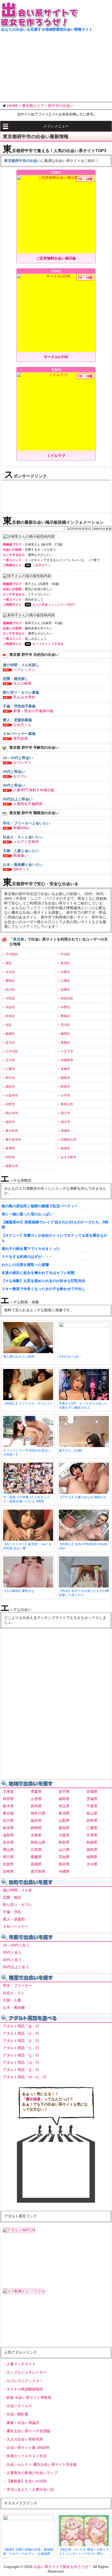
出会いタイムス (19, 2406)
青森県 (36, 1791)
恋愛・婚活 (12, 1897)
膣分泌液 (33, 2099)
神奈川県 (38, 1813)
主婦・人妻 (12, 2000)
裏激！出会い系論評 (23, 2423)
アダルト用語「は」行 (21, 2062)
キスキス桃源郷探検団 (25, 2389)
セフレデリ (22, 762)
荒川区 (65, 1025)
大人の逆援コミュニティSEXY (54, 605)
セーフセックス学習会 (48, 644)
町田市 (65, 1087)
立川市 (10, 1060)
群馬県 (36, 1806)
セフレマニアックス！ (25, 2381)
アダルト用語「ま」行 (21, 2070)
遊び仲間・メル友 (17, 1890)
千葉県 (92, 1806)
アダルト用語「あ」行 (21, 2026)
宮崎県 (8, 1871)
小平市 (65, 1095)
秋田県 (8, 1799)
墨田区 (10, 981)
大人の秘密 (22, 683)
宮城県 (92, 1791)
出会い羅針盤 (17, 2414)
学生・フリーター (17, 1986)
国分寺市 (12, 1113)
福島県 (64, 1799)
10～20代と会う (16, 1945)
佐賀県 (8, 1864)
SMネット (21, 869)
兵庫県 (92, 1835)
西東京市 (12, 1166)
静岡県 (36, 1828)
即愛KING (21, 828)
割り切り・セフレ (17, 1905)
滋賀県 (8, 1835)
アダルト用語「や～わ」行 (25, 2077)
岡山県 (8, 1850)
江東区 (65, 981)
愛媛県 (36, 1857)
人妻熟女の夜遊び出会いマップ (32, 2473)
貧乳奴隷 (21, 738)
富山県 (92, 1813)
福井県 (36, 1821)
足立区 (10, 1042)
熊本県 (64, 1864)
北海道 (8, 1791)
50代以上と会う (16, 1967)
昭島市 (65, 1078)
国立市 (65, 1113)
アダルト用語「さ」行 (21, 2041)
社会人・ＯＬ (14, 1993)
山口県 (64, 1850)
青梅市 (65, 1069)
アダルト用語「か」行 (21, 2033)
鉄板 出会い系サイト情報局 (29, 2397)
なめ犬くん (22, 725)
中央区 (65, 954)
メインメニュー (56, 126)
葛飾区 (65, 1042)
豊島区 (65, 1016)
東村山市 (67, 1104)
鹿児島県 (38, 1871)
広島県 (36, 1850)
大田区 (10, 998)
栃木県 (8, 1806)
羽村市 (10, 1157)
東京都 (8, 1813)
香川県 (8, 1857)
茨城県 (92, 1799)
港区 (9, 963)
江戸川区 (12, 1051)
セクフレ (21, 776)
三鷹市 (10, 1069)
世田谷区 (67, 998)
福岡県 (92, 1857)
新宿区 (65, 963)
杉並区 (10, 1016)
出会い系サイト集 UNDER (28, 2448)
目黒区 (65, 990)
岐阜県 (8, 1828)
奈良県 (8, 1842)
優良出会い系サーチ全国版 (28, 2431)
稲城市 (65, 1148)
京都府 (36, 1835)
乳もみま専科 (24, 697)
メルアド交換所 (26, 842)
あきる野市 (69, 1157)
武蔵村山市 (69, 1140)
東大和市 (12, 1131)
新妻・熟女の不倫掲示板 (33, 711)
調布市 (10, 1087)
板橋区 (10, 1034)
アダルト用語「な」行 (21, 2055)
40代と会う (12, 1960)
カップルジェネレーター (27, 2372)
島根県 (92, 1842)
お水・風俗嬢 (14, 2007)
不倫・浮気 (12, 1912)
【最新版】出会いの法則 (27, 2481)
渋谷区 (10, 1007)
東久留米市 (13, 1140)
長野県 (92, 1821)
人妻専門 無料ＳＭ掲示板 (34, 790)
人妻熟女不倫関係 (28, 804)
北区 (9, 1025)
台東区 (65, 972)
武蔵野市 (67, 1060)
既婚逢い (21, 855)
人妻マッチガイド (21, 2364)
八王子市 (67, 1051)
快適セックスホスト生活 (27, 2456)
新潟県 (64, 1813)
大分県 (92, 1864)
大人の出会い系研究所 (25, 2439)
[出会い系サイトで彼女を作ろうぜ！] (39, 25)
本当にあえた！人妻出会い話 (30, 2489)
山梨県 (64, 1821)
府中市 (10, 1078)
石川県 (8, 1821)
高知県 (64, 1857)
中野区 (65, 1007)
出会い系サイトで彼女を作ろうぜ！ (63, 2567)
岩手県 (64, 1791)
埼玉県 (64, 1806)
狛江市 (65, 1122)
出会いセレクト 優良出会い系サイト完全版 (42, 2464)
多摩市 (10, 1148)
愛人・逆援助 (14, 1919)
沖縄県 (64, 1871)
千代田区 (12, 954)
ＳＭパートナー (16, 1926)
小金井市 (12, 1095)
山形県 (36, 1799)
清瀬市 (65, 1131)
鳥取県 (64, 1842)
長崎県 (36, 1864)
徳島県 (92, 1850)
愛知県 (64, 1828)
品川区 (10, 990)
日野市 (10, 1104)
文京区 (10, 972)
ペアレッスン (24, 670)
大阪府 (64, 1835)
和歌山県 (38, 1842)
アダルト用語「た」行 (21, 2048)
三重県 (92, 1828)
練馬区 (65, 1034)
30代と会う (12, 1952)
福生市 (10, 1122)
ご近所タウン (42, 565)
